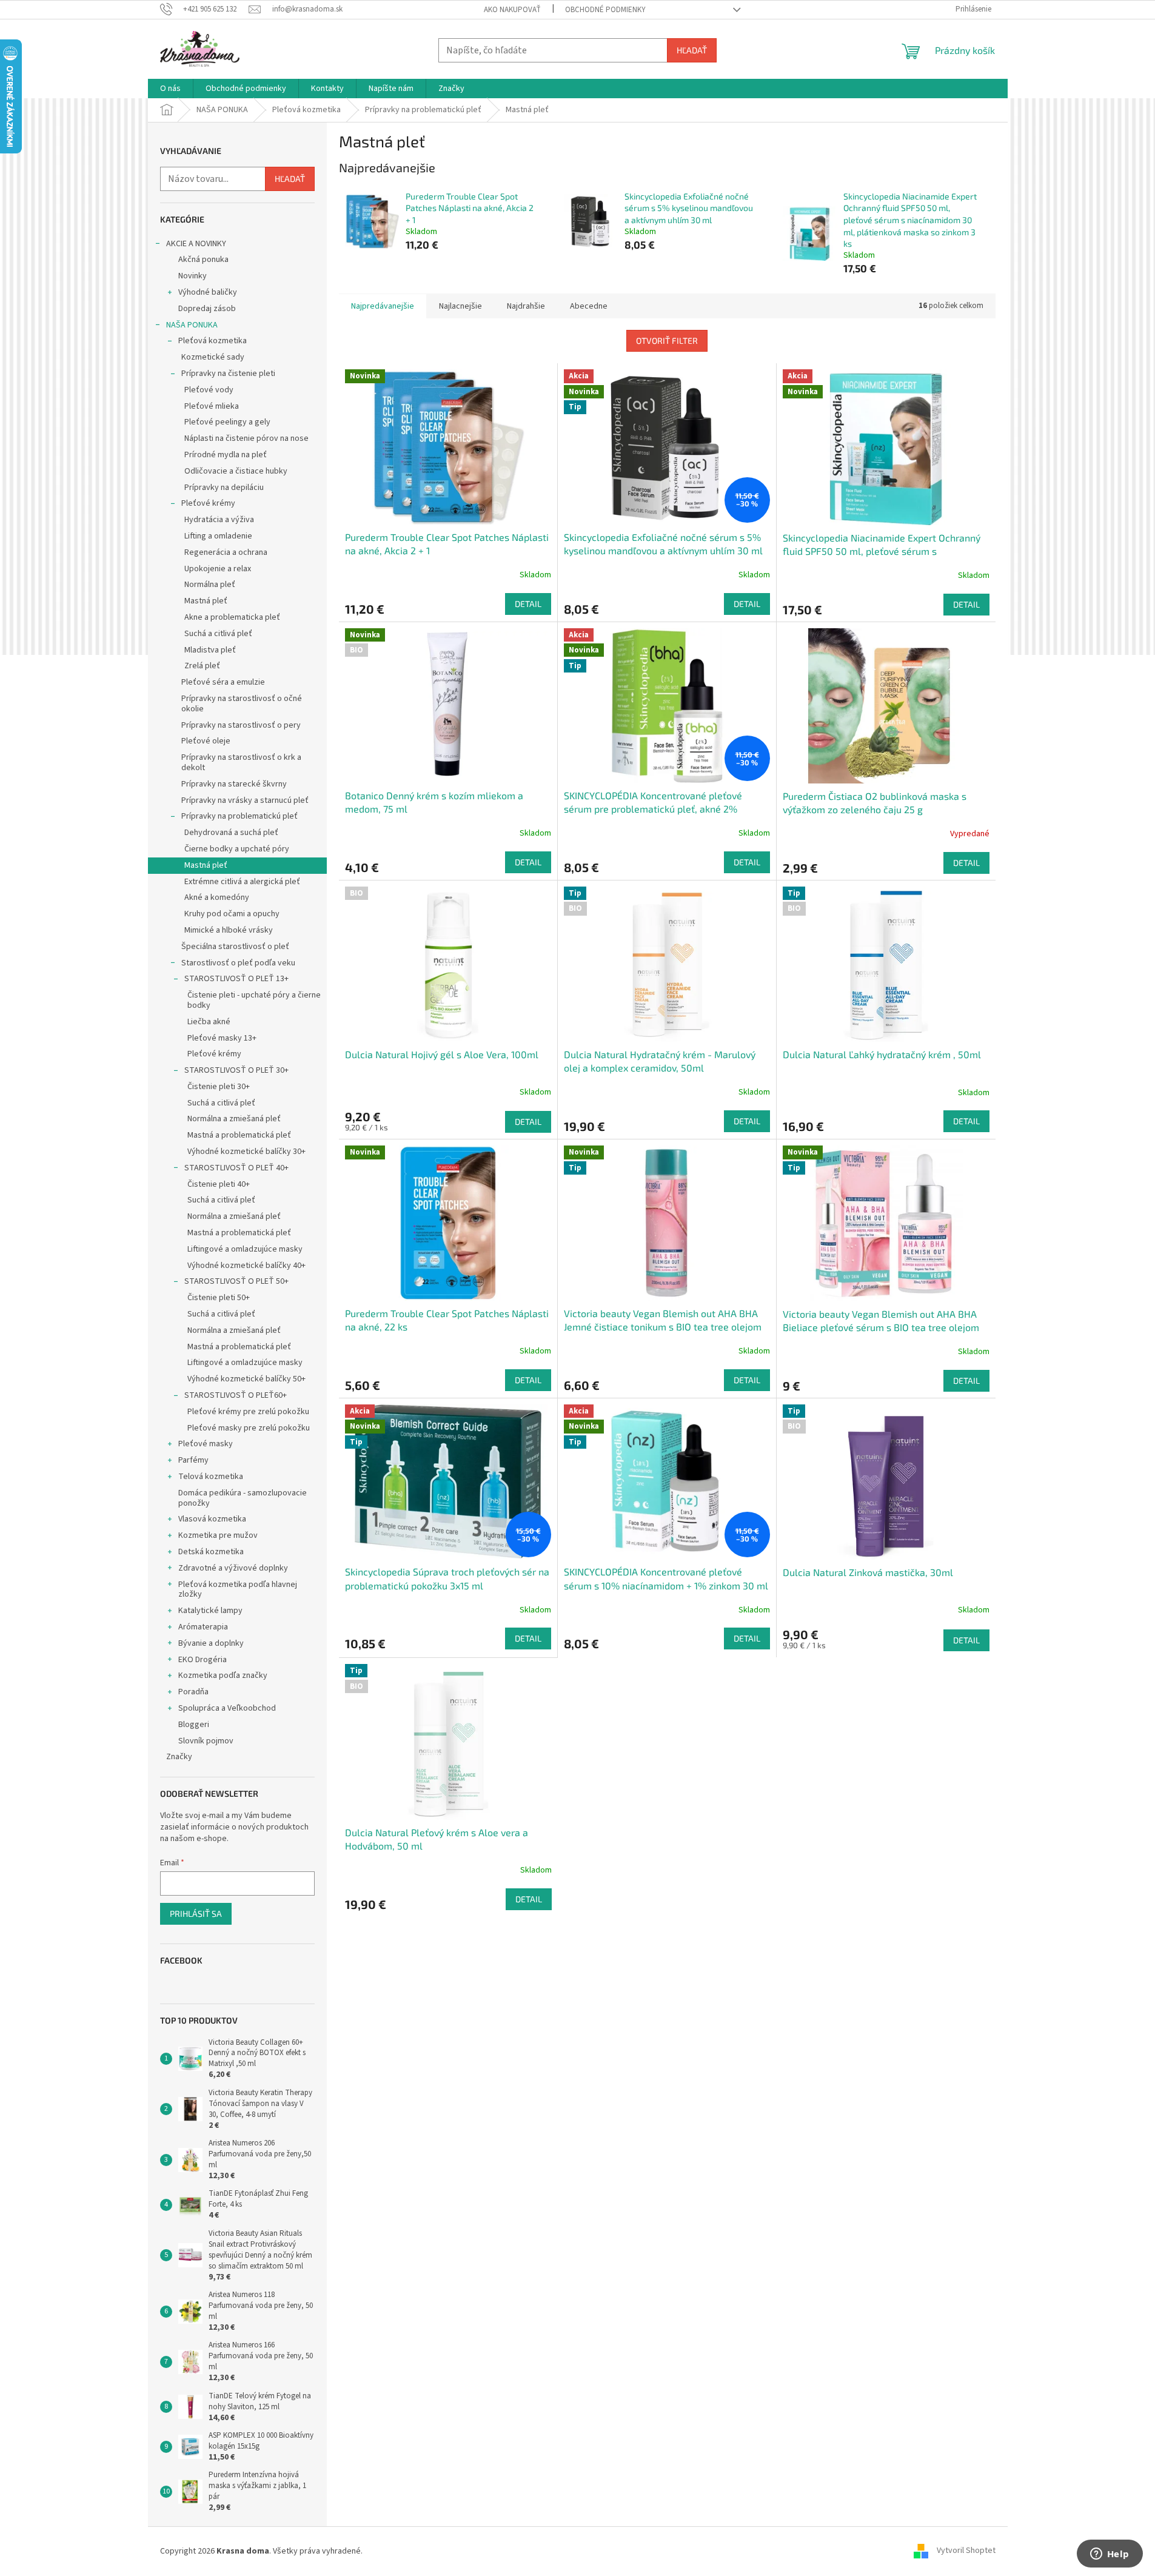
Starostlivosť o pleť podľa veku (238, 963)
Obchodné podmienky (605, 10)
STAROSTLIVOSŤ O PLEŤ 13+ (236, 979)
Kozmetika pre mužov (218, 1535)
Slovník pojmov (206, 1741)
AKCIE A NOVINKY (196, 244)
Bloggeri (194, 1725)
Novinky (192, 276)
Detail (528, 604)
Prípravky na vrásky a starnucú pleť (245, 800)
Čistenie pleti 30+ (219, 1087)
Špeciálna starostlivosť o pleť (235, 947)
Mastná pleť (206, 601)
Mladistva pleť (210, 650)
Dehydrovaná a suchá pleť (231, 833)
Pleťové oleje (206, 741)
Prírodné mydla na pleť (226, 455)
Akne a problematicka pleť (232, 617)
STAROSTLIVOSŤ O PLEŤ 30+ (236, 1070)
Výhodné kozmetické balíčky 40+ (246, 1266)
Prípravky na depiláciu (224, 488)
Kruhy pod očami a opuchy (232, 914)
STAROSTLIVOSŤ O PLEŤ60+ (236, 1395)
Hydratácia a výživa (219, 520)
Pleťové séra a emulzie (223, 682)
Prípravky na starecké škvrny (234, 784)
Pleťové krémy (208, 503)
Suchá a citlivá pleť (218, 634)
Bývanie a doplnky (211, 1643)
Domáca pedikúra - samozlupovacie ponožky (243, 1498)
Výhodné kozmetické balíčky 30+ (246, 1152)
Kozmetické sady (213, 357)
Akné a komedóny (217, 897)
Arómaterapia (203, 1627)
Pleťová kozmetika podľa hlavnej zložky (238, 1590)
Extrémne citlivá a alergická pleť (242, 882)
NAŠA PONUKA (192, 325)
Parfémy (193, 1460)
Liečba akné (209, 1022)
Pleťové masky (206, 1444)
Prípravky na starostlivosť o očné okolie (242, 704)
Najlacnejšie (460, 306)
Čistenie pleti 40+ (219, 1184)
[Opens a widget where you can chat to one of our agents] (1110, 2555)
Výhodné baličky (208, 292)
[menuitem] (170, 89)
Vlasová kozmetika (212, 1519)
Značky (179, 1757)
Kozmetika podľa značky (223, 1675)
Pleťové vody (209, 390)
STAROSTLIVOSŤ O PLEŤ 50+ (236, 1281)
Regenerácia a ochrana (226, 552)
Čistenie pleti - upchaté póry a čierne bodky (254, 1000)
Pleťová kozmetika (213, 341)
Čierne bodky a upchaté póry (237, 849)
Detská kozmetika (211, 1552)
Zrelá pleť (202, 666)
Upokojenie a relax (218, 569)
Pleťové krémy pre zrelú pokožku (248, 1412)
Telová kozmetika (211, 1477)
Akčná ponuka (203, 260)
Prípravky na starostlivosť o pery (241, 725)
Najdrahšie (526, 306)
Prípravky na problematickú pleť (239, 816)
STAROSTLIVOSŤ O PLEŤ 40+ (236, 1168)
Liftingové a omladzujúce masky (245, 1249)
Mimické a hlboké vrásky (229, 930)
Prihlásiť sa (196, 1914)
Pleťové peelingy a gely (227, 422)
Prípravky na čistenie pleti (228, 374)
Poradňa (193, 1692)
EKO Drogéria (203, 1660)
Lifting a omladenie (218, 536)
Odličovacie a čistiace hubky (236, 471)
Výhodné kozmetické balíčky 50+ (246, 1379)
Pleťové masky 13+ (222, 1038)
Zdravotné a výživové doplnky (233, 1568)
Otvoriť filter (667, 340)
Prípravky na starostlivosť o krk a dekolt (241, 763)
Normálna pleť (210, 585)
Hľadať (692, 50)
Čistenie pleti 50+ (219, 1298)
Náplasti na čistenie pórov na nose (246, 438)
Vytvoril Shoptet (966, 2551)
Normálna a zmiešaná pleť (234, 1119)
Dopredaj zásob (207, 309)
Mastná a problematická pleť (239, 1135)
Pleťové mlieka (212, 406)
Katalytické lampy (210, 1611)
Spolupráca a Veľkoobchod (227, 1708)
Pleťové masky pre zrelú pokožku (249, 1428)
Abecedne (589, 306)
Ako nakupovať (512, 10)
